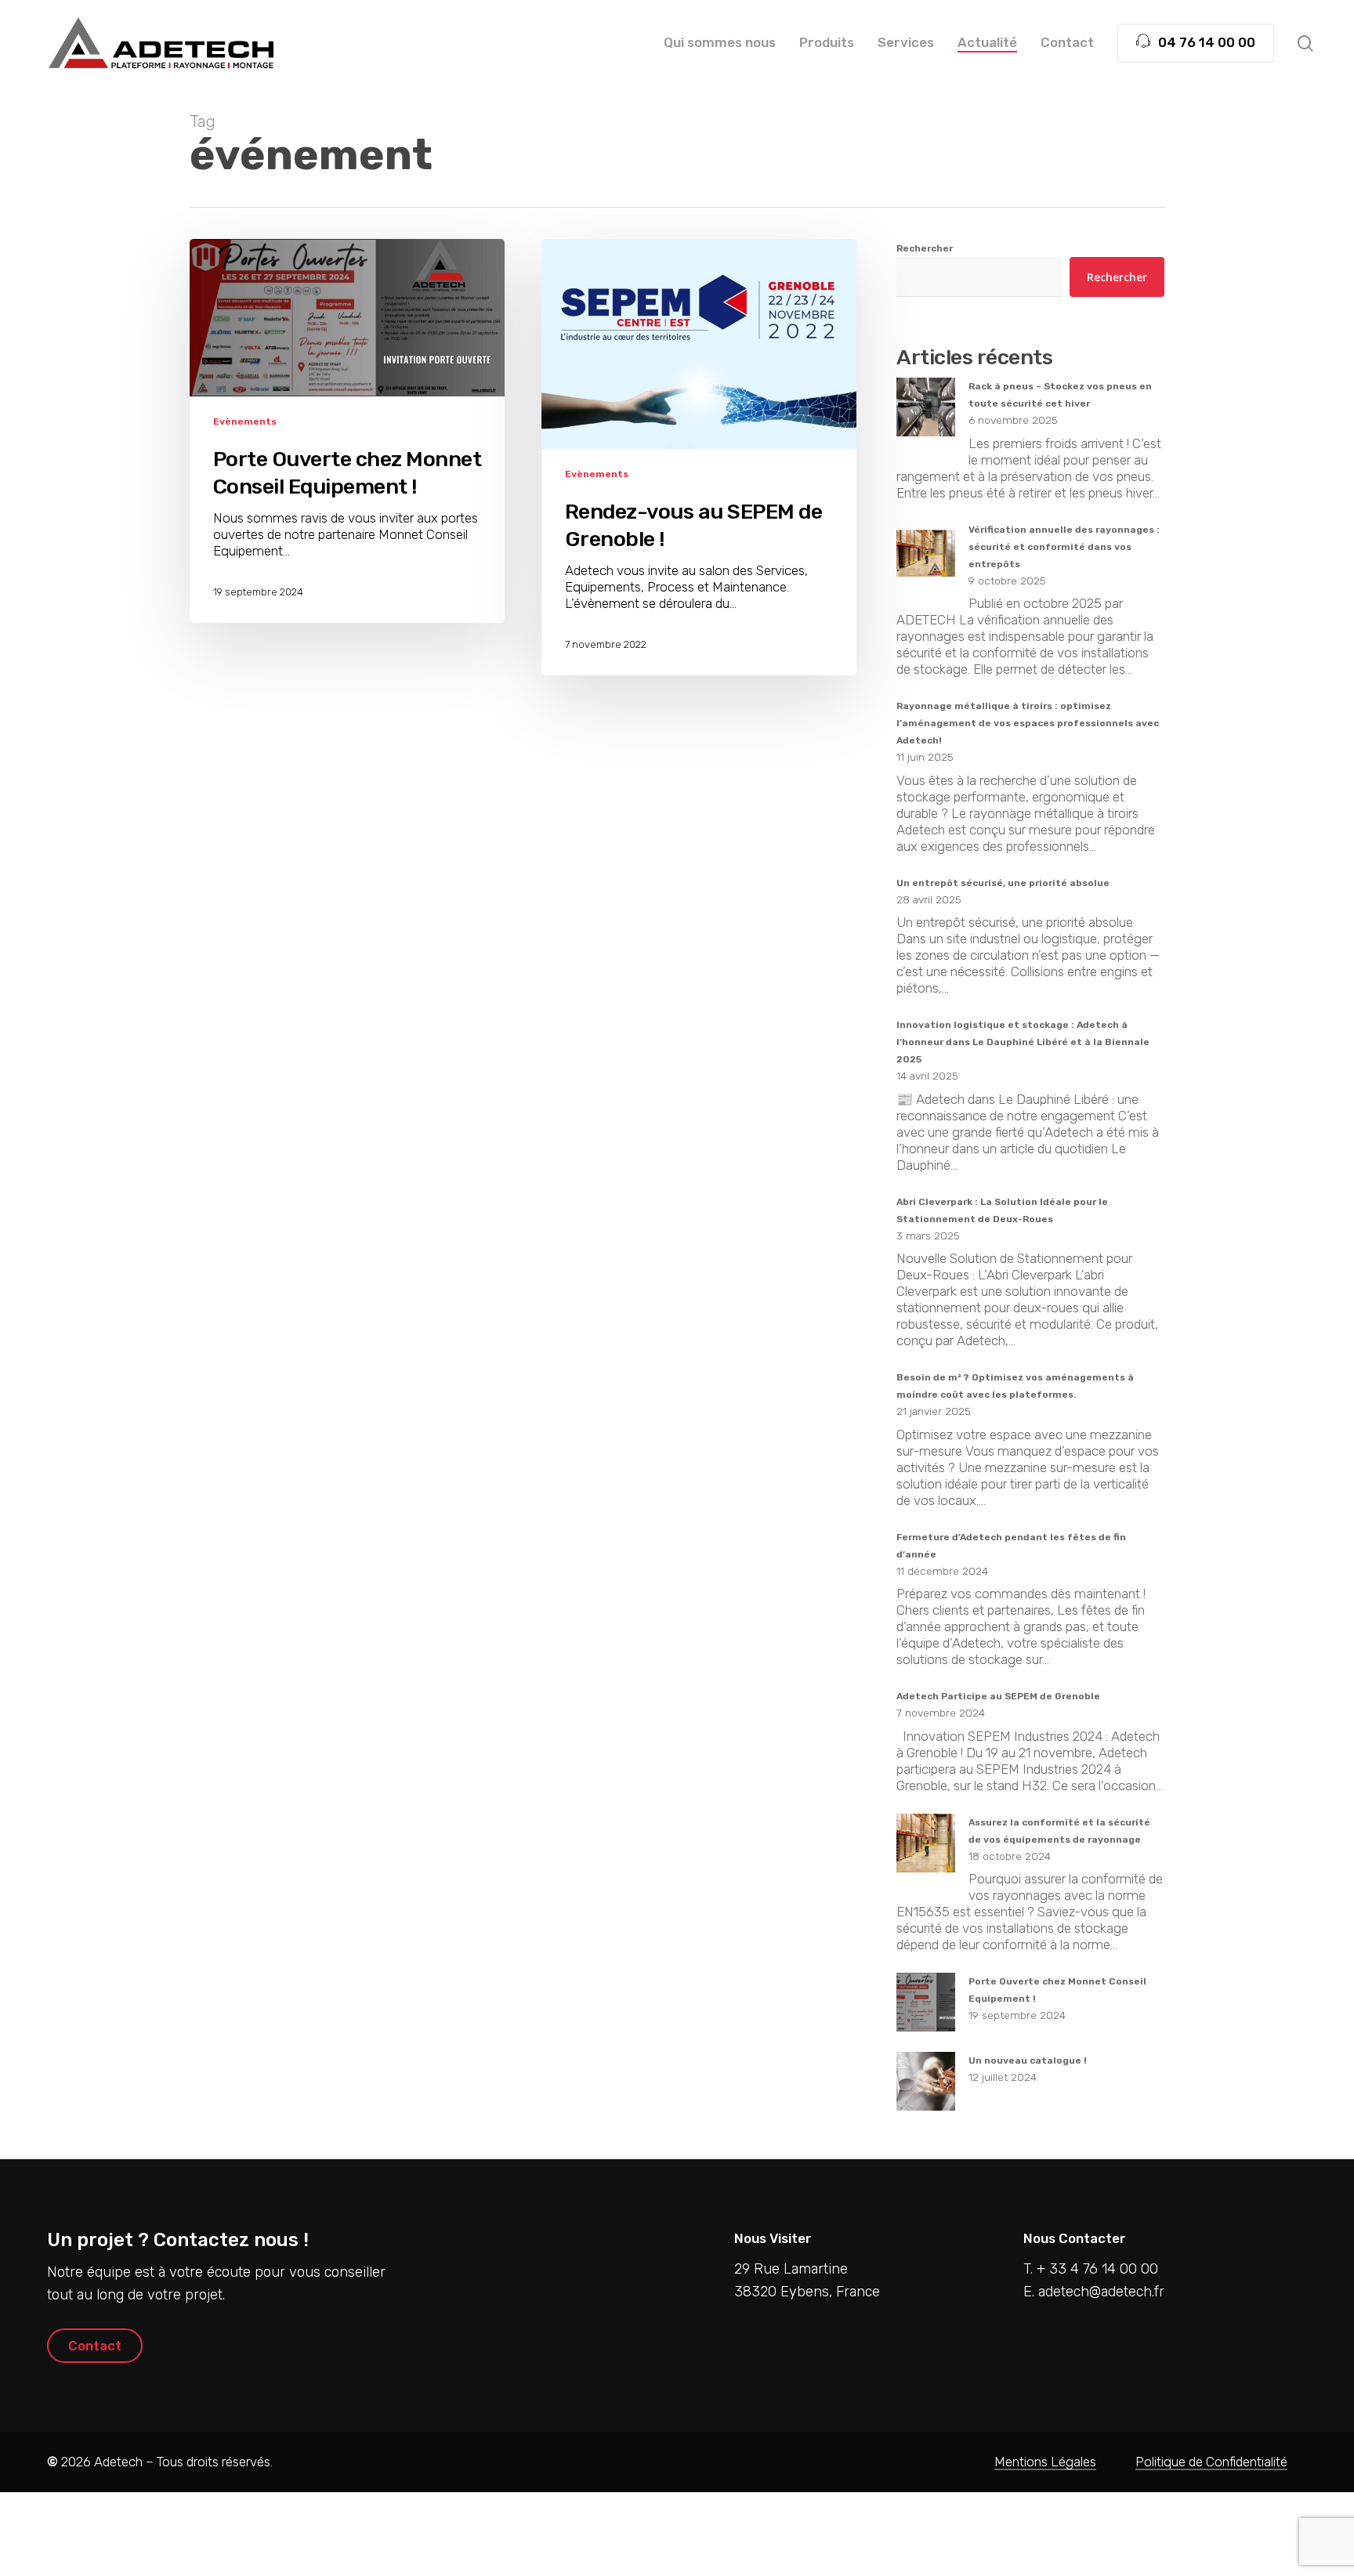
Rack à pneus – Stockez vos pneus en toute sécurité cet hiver (1060, 395)
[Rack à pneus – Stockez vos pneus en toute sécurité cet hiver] (926, 416)
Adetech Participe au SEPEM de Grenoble (998, 1696)
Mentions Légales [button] (1045, 2462)
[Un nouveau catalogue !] (926, 2090)
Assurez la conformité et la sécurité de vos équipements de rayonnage (1059, 1831)
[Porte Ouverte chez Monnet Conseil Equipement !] (926, 2011)
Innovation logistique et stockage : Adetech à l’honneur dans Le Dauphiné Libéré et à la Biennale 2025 (1023, 1042)
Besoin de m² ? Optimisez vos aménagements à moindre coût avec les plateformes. (1015, 1386)
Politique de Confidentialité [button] (1211, 2462)
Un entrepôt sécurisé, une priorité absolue (1003, 883)
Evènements (245, 421)
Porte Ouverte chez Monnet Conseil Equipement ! (1057, 1990)
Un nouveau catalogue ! (1028, 2060)
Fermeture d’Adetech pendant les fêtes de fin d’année (1011, 1546)
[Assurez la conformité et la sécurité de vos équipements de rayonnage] (926, 1852)
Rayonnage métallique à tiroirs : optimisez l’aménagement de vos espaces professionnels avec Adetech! (1028, 723)
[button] (95, 2346)
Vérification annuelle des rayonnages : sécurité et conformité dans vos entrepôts (1064, 547)
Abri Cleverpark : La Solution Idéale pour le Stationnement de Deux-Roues (1002, 1210)
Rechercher (925, 248)
